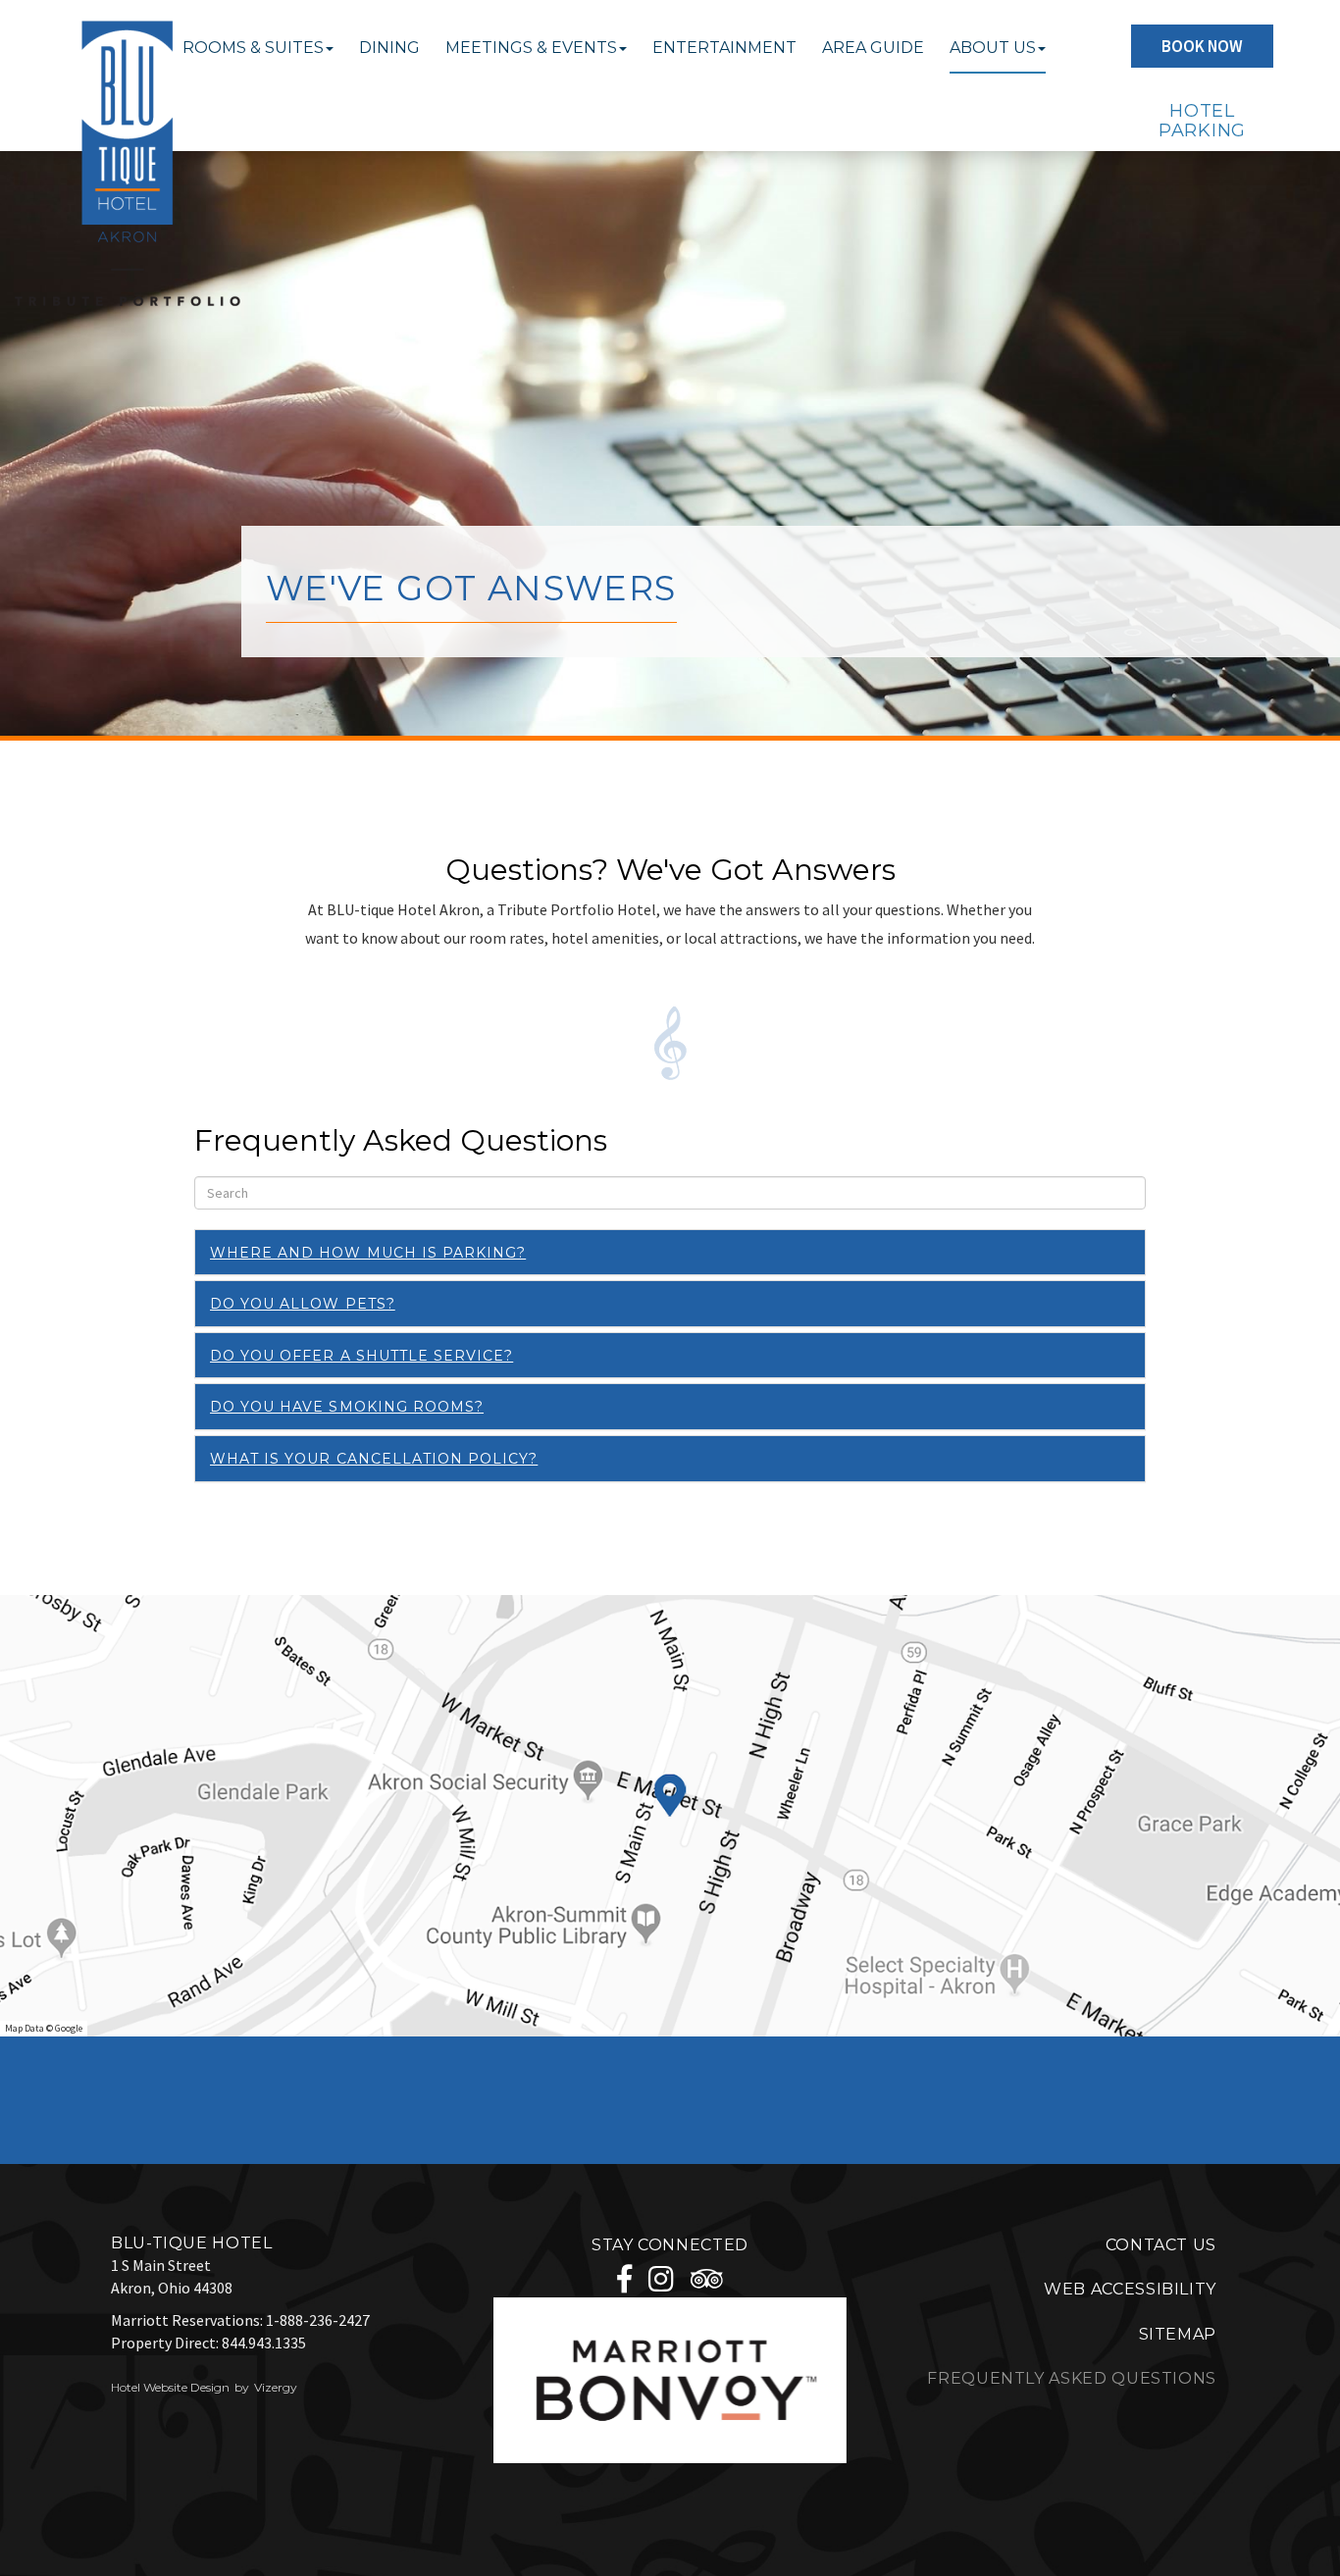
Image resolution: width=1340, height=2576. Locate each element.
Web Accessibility (1130, 2289)
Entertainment (724, 48)
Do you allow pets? (303, 1304)
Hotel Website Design (170, 2387)
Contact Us (1161, 2245)
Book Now (1202, 46)
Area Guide (873, 48)
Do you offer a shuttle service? (361, 1356)
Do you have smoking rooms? (347, 1407)
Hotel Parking (1202, 121)
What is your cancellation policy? (374, 1459)
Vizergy (276, 2387)
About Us (993, 48)
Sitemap (1178, 2334)
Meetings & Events (531, 48)
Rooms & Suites (253, 48)
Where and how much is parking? (368, 1253)
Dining (389, 48)
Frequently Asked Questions (1072, 2378)
